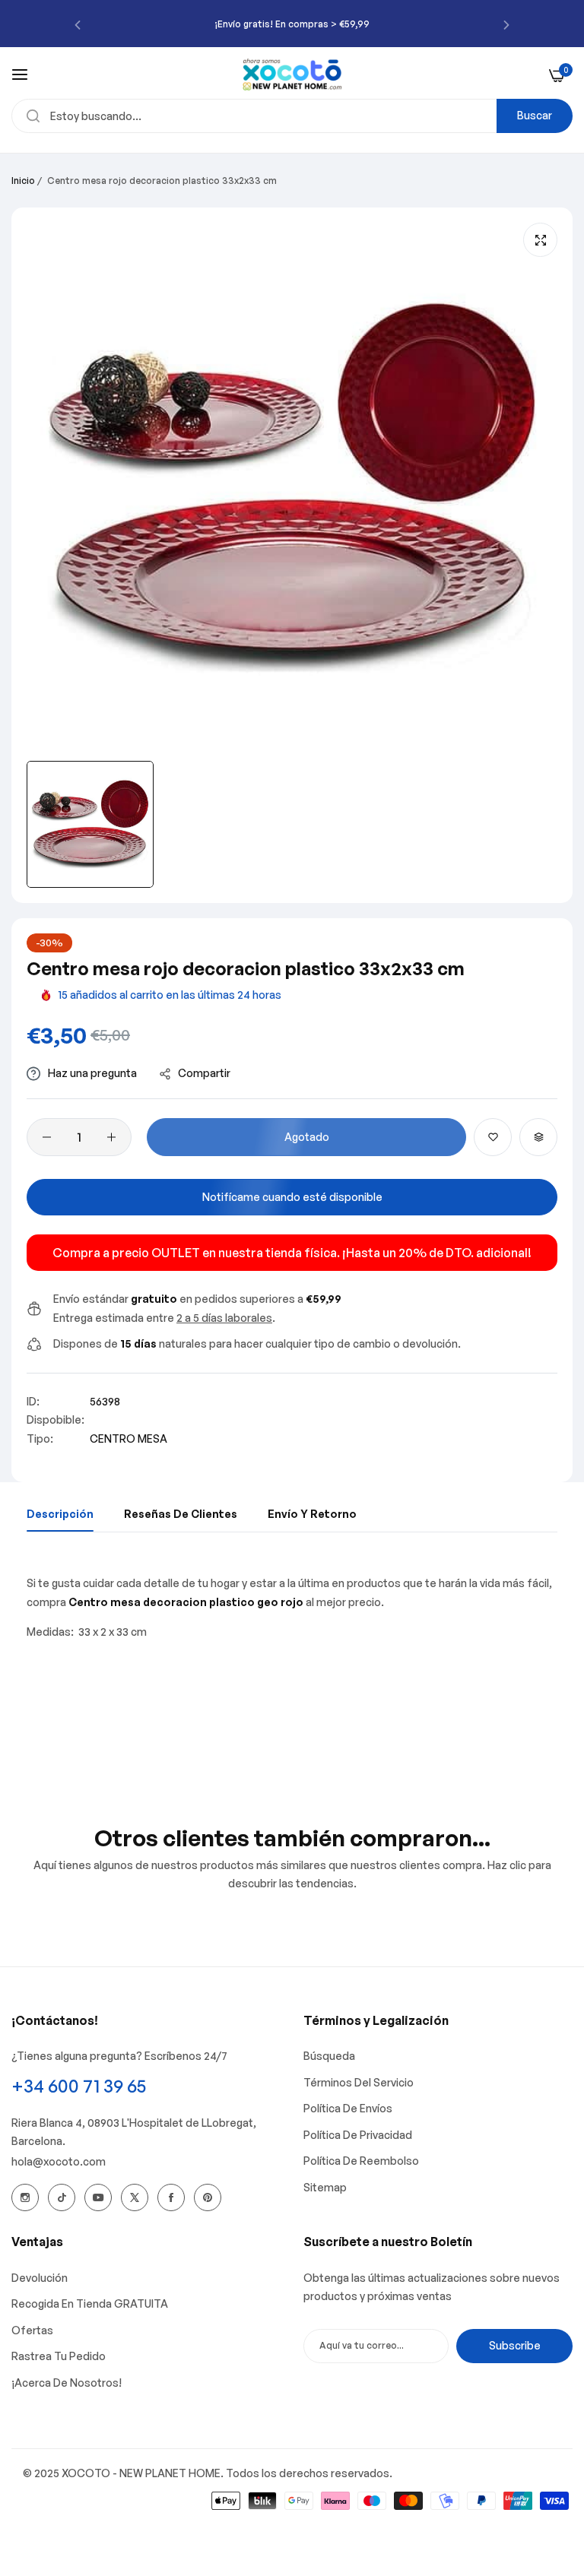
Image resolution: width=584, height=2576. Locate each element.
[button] (78, 24)
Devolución (40, 2278)
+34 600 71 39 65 (79, 2086)
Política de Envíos (348, 2108)
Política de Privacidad (358, 2135)
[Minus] (47, 1137)
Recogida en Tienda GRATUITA (90, 2304)
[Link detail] (25, 2197)
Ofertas (32, 2330)
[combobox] (292, 116)
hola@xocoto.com (59, 2161)
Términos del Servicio (359, 2082)
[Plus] (111, 1137)
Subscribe (515, 2345)
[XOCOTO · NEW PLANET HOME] (292, 74)
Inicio (23, 181)
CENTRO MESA (129, 1439)
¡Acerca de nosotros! (67, 2383)
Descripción (60, 1514)
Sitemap (325, 2187)
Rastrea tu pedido (59, 2356)
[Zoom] (540, 240)
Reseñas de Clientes (181, 1514)
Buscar (535, 115)
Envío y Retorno (312, 1514)
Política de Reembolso (361, 2161)
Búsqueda (329, 2056)
